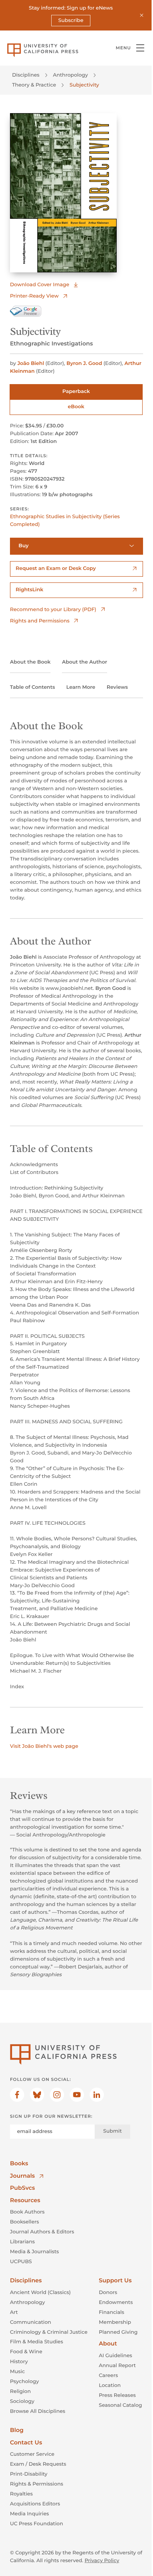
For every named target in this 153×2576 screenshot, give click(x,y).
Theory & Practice (34, 85)
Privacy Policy (102, 2560)
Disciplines (26, 75)
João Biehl (31, 363)
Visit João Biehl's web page (44, 1746)
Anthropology (70, 75)
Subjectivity (84, 85)
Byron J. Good (84, 363)
